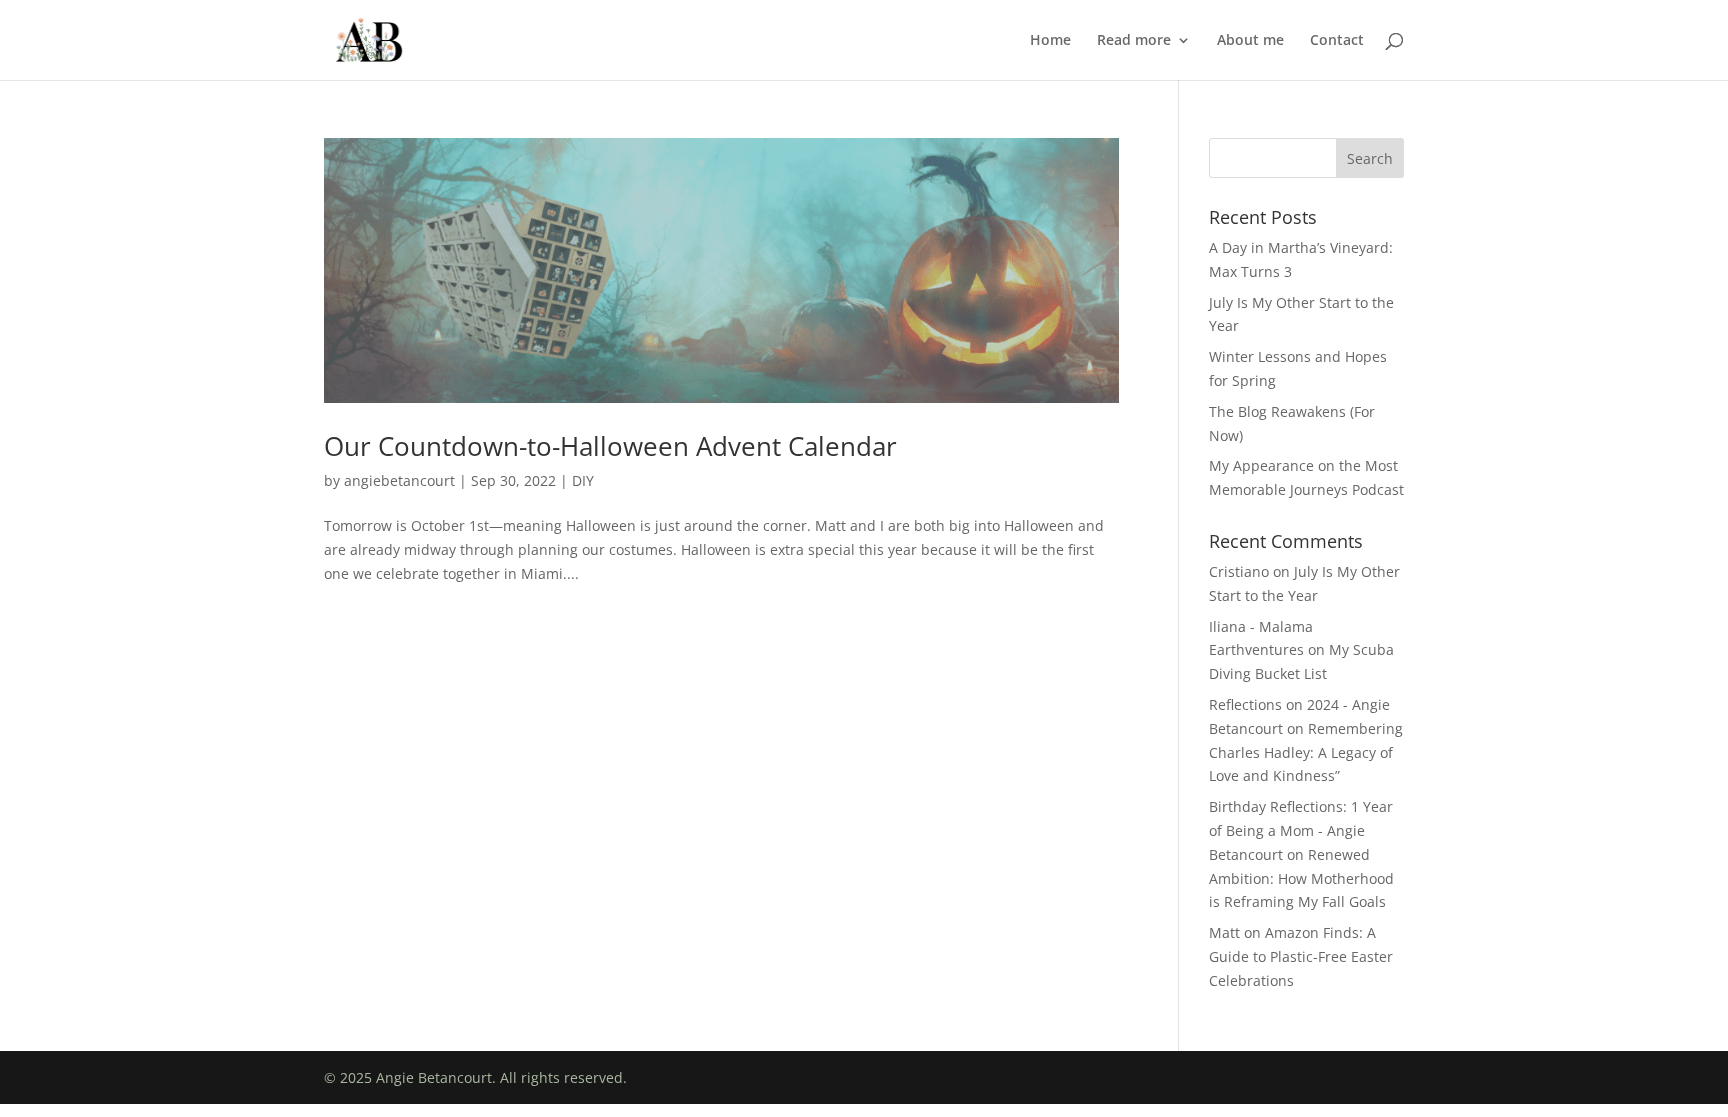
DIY (583, 480)
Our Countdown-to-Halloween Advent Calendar (610, 446)
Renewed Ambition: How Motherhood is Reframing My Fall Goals (1301, 878)
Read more (1134, 41)
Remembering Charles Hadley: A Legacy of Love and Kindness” (1306, 752)
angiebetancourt (399, 480)
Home (1050, 41)
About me (1250, 41)
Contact (1337, 41)
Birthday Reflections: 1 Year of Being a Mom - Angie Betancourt (1301, 830)
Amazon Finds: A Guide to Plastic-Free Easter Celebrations (1301, 956)
